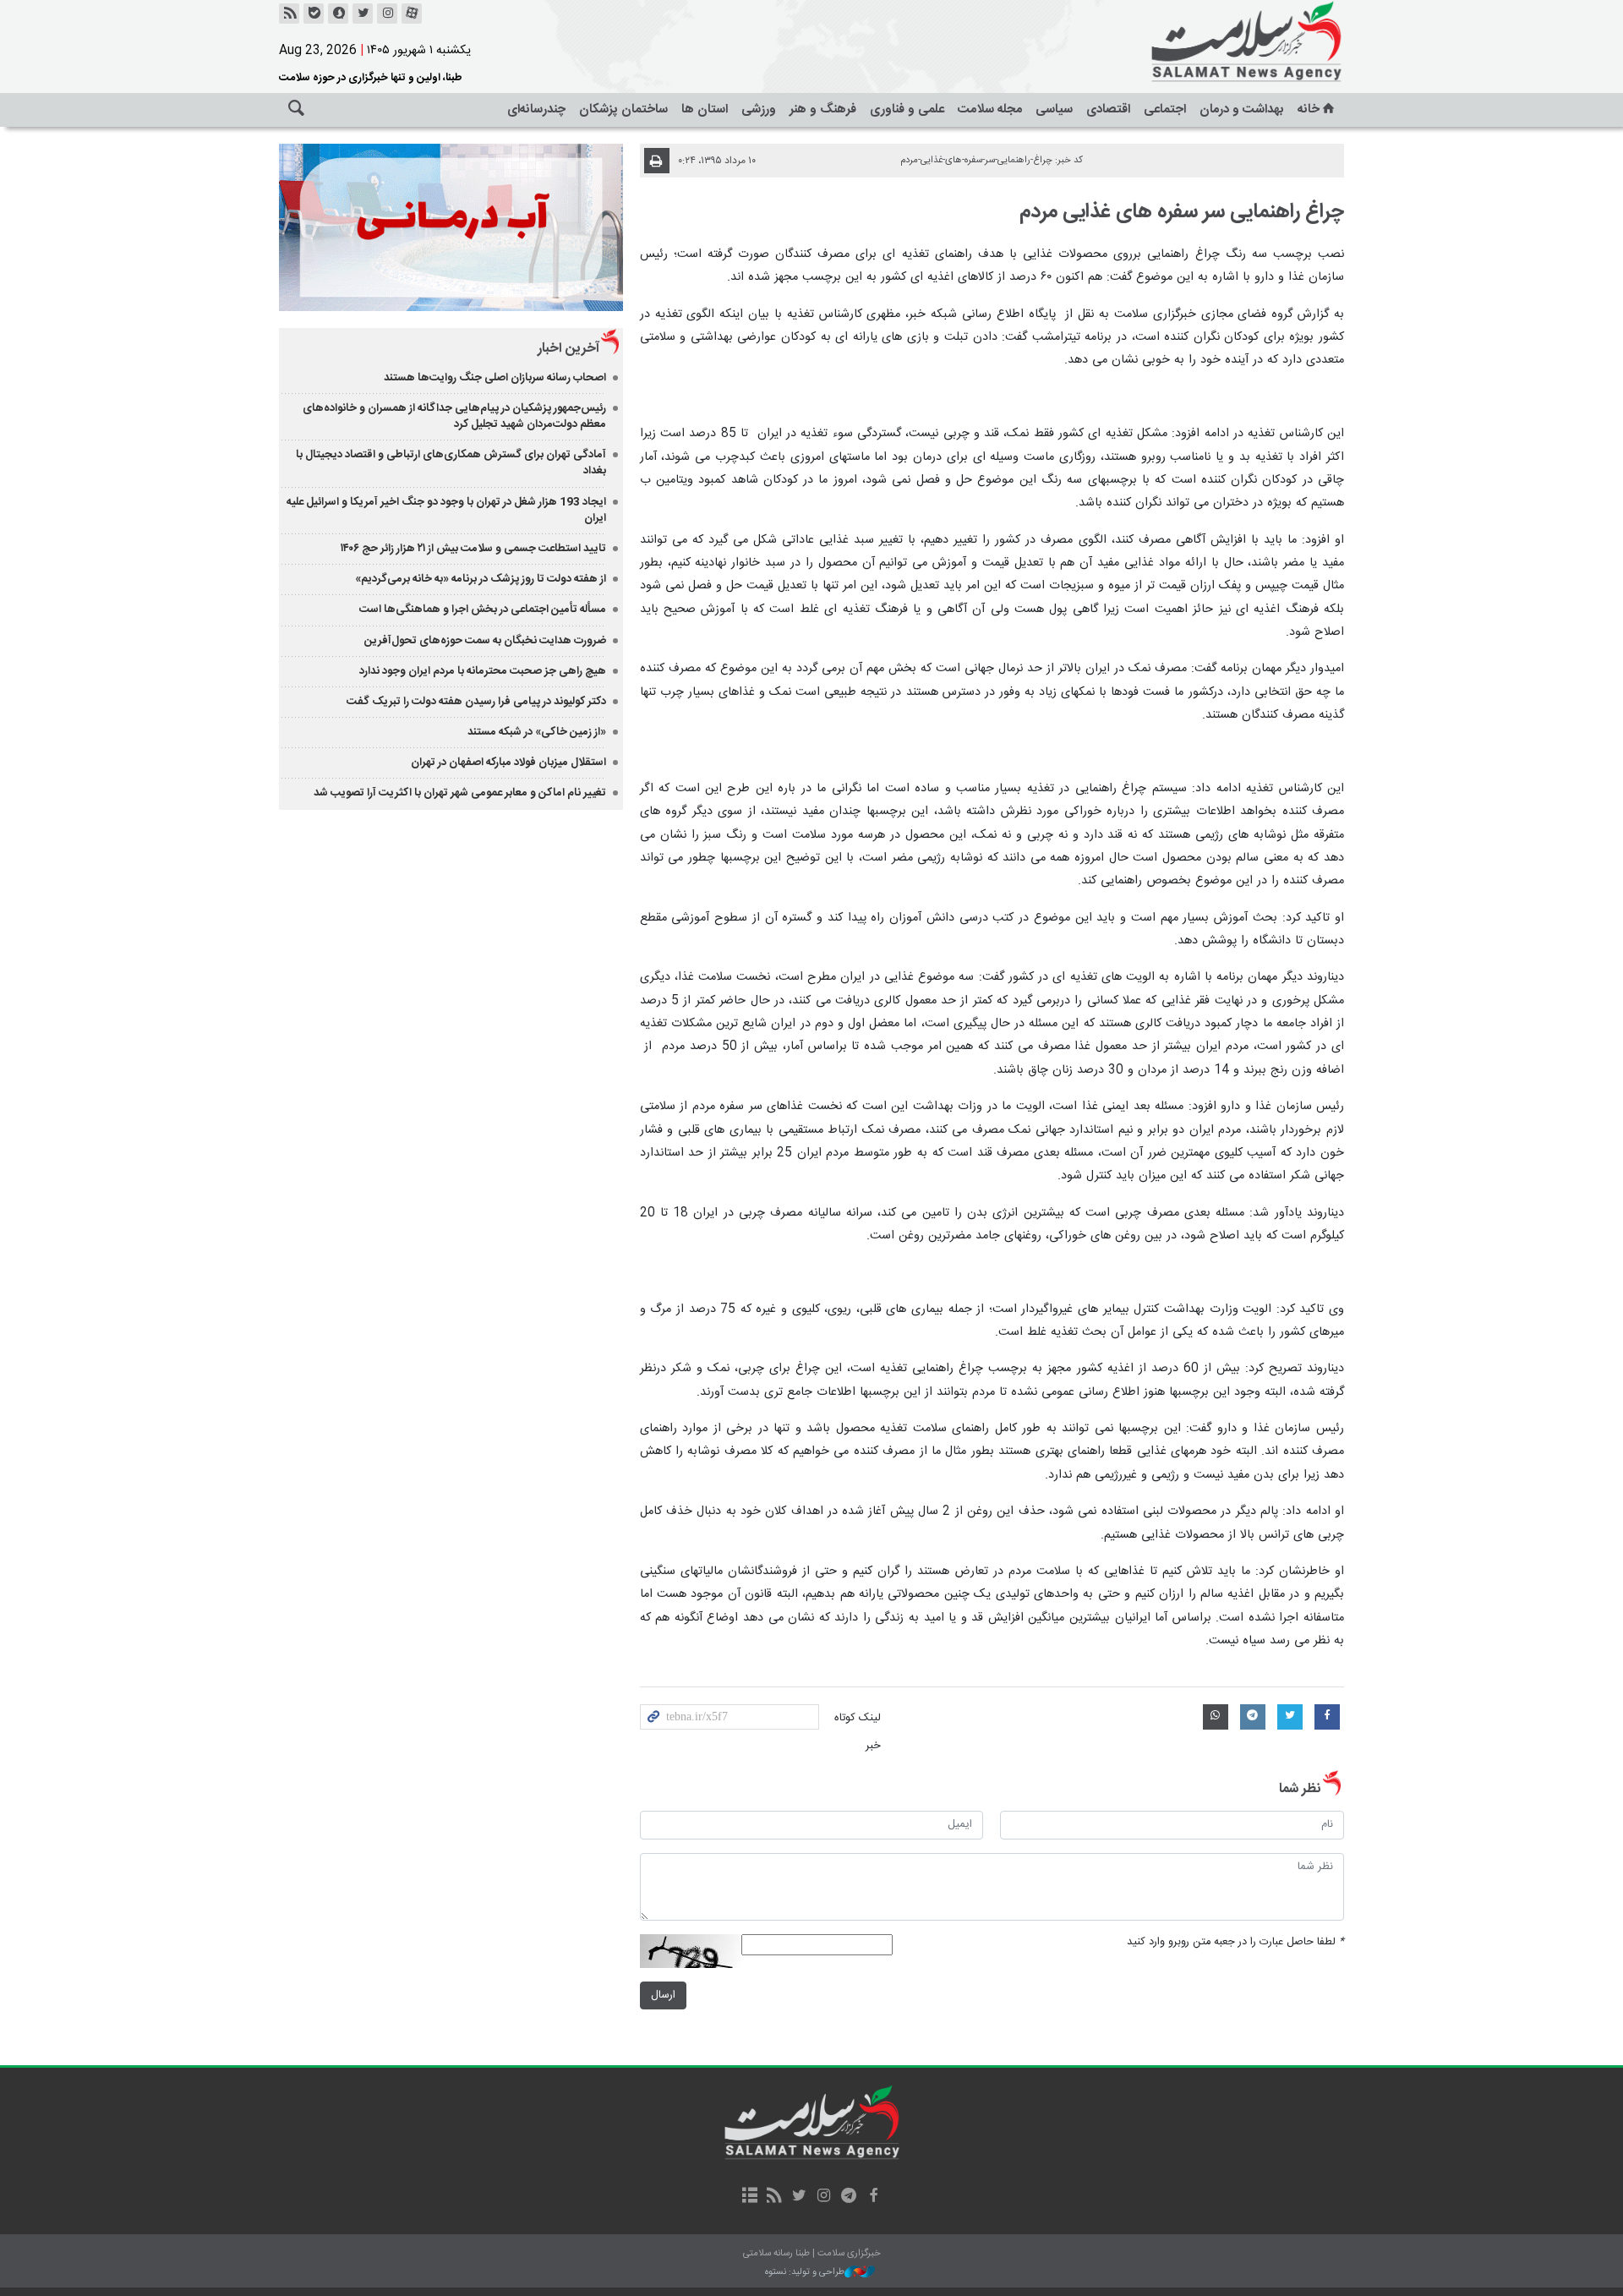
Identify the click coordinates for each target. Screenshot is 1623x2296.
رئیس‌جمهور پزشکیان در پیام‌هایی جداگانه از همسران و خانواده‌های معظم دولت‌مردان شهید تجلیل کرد (454, 416)
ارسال (663, 1995)
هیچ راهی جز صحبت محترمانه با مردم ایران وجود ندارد (483, 671)
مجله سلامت (990, 109)
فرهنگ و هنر (823, 109)
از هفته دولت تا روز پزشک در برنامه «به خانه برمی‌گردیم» (481, 579)
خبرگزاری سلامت (1209, 42)
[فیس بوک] (873, 2197)
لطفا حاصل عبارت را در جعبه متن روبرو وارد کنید (1235, 1942)
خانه (1309, 109)
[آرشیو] (749, 2197)
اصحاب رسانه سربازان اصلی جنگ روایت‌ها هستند (495, 378)
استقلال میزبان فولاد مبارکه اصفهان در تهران (508, 763)
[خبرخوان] (289, 14)
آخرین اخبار (568, 349)
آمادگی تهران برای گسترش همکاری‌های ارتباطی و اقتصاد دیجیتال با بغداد (451, 463)
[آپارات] (412, 14)
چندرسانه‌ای (536, 109)
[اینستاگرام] (387, 14)
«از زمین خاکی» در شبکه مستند (537, 732)
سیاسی (1054, 109)
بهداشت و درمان (1242, 109)
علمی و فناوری (907, 109)
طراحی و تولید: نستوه (805, 2273)
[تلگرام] (848, 2197)
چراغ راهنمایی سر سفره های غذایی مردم (1182, 212)
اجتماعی (1165, 109)
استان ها (705, 109)
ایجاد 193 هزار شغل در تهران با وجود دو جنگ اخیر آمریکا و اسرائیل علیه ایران (446, 510)
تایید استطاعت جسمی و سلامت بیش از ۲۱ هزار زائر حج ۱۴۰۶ (473, 549)
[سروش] (338, 14)
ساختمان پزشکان (623, 109)
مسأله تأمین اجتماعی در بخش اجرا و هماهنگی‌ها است (483, 610)
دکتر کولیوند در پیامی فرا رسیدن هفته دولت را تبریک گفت (476, 702)
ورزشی (759, 109)
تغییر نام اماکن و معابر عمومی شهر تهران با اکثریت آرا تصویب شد (460, 793)
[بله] (314, 14)
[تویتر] (363, 14)
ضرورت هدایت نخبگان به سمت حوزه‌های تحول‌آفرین (485, 641)
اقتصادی (1108, 109)
